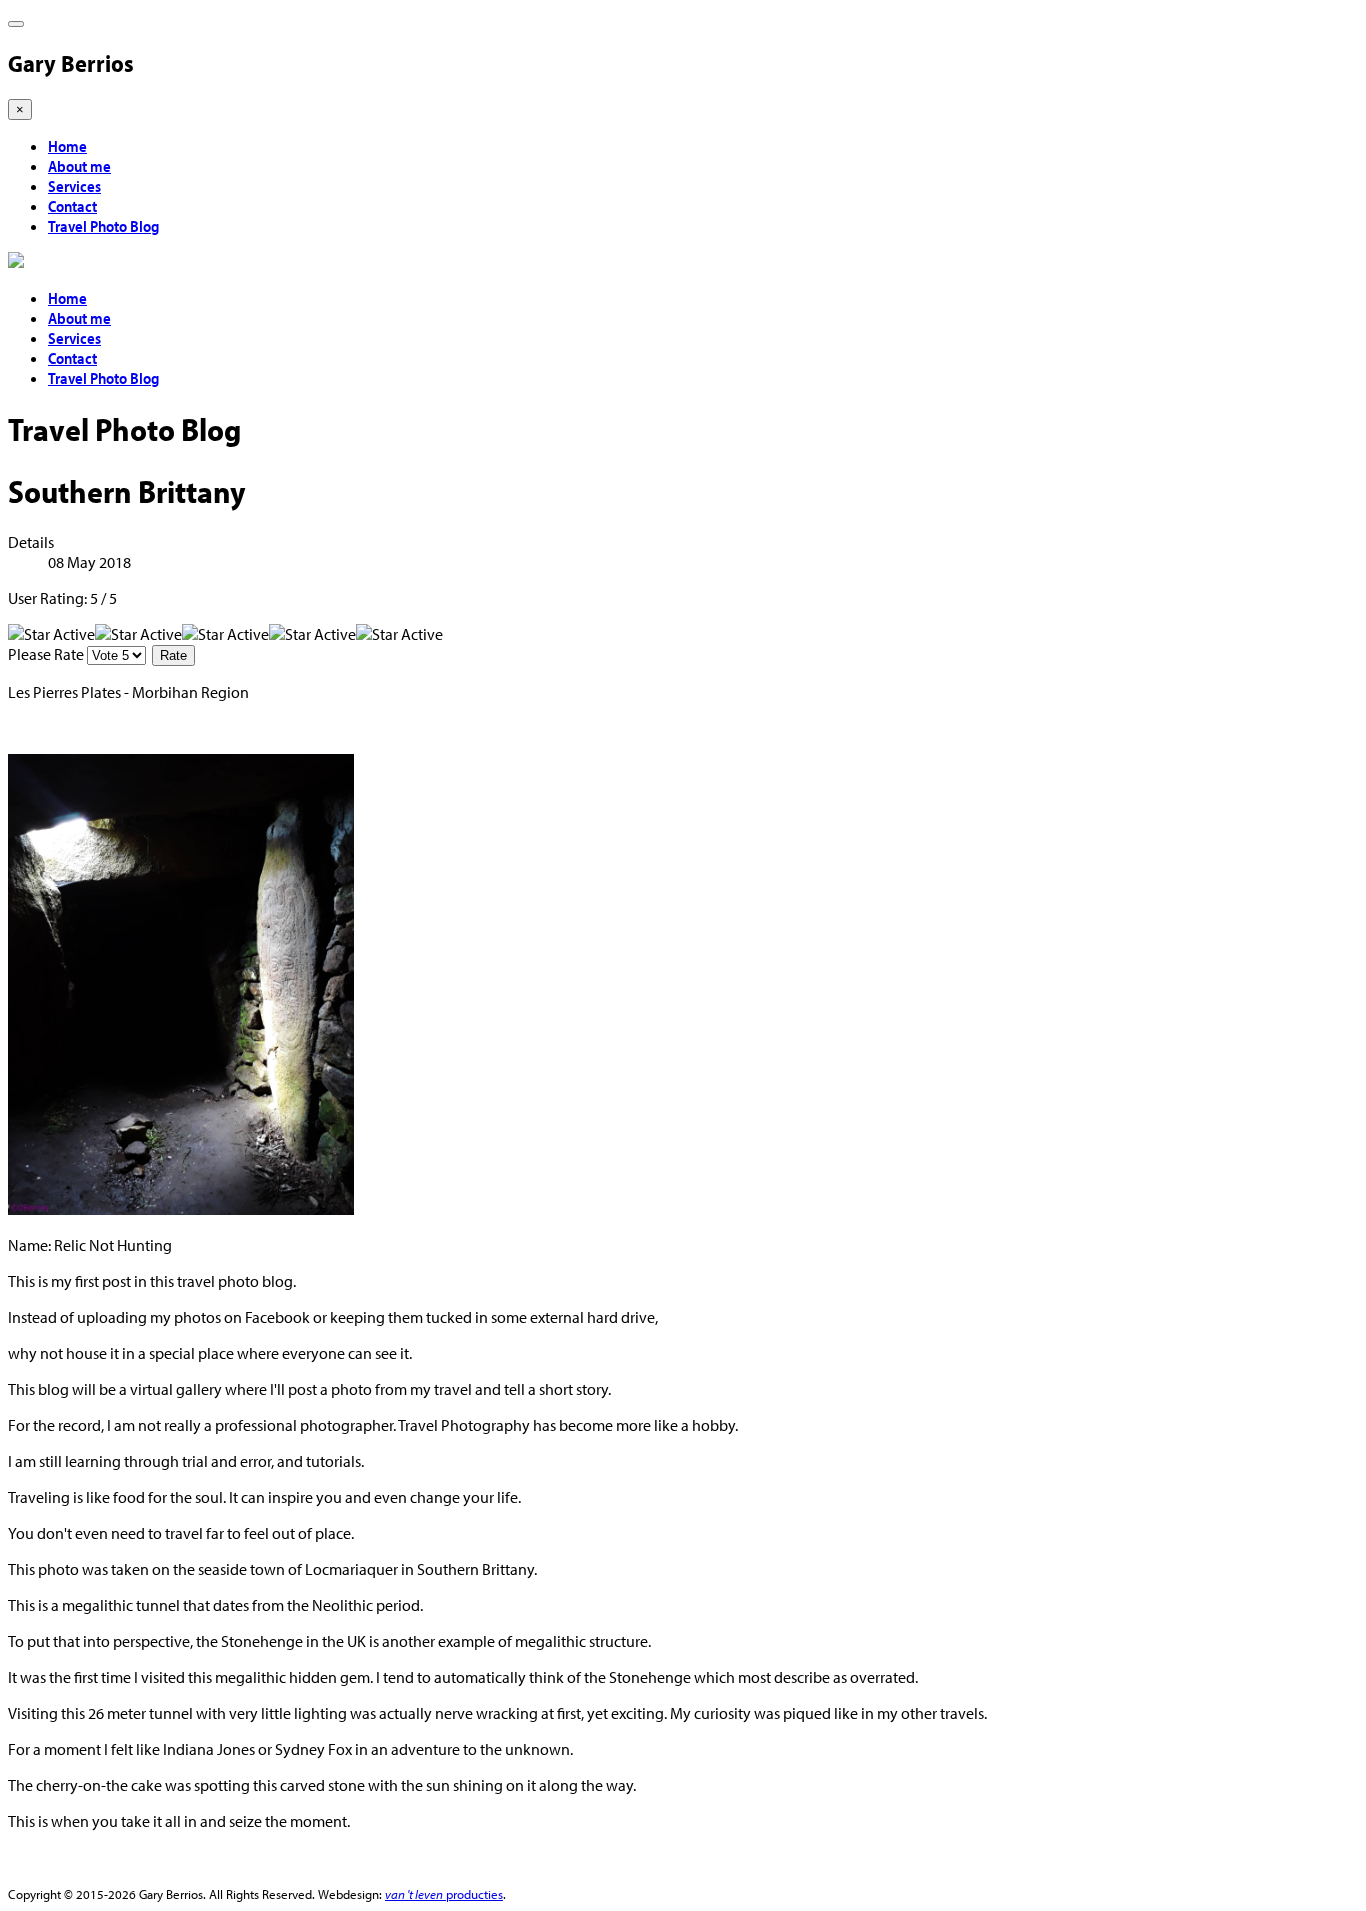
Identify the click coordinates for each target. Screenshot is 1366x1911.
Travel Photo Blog (103, 226)
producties (444, 1893)
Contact (72, 206)
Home (67, 146)
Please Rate (46, 654)
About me (79, 166)
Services (74, 186)
